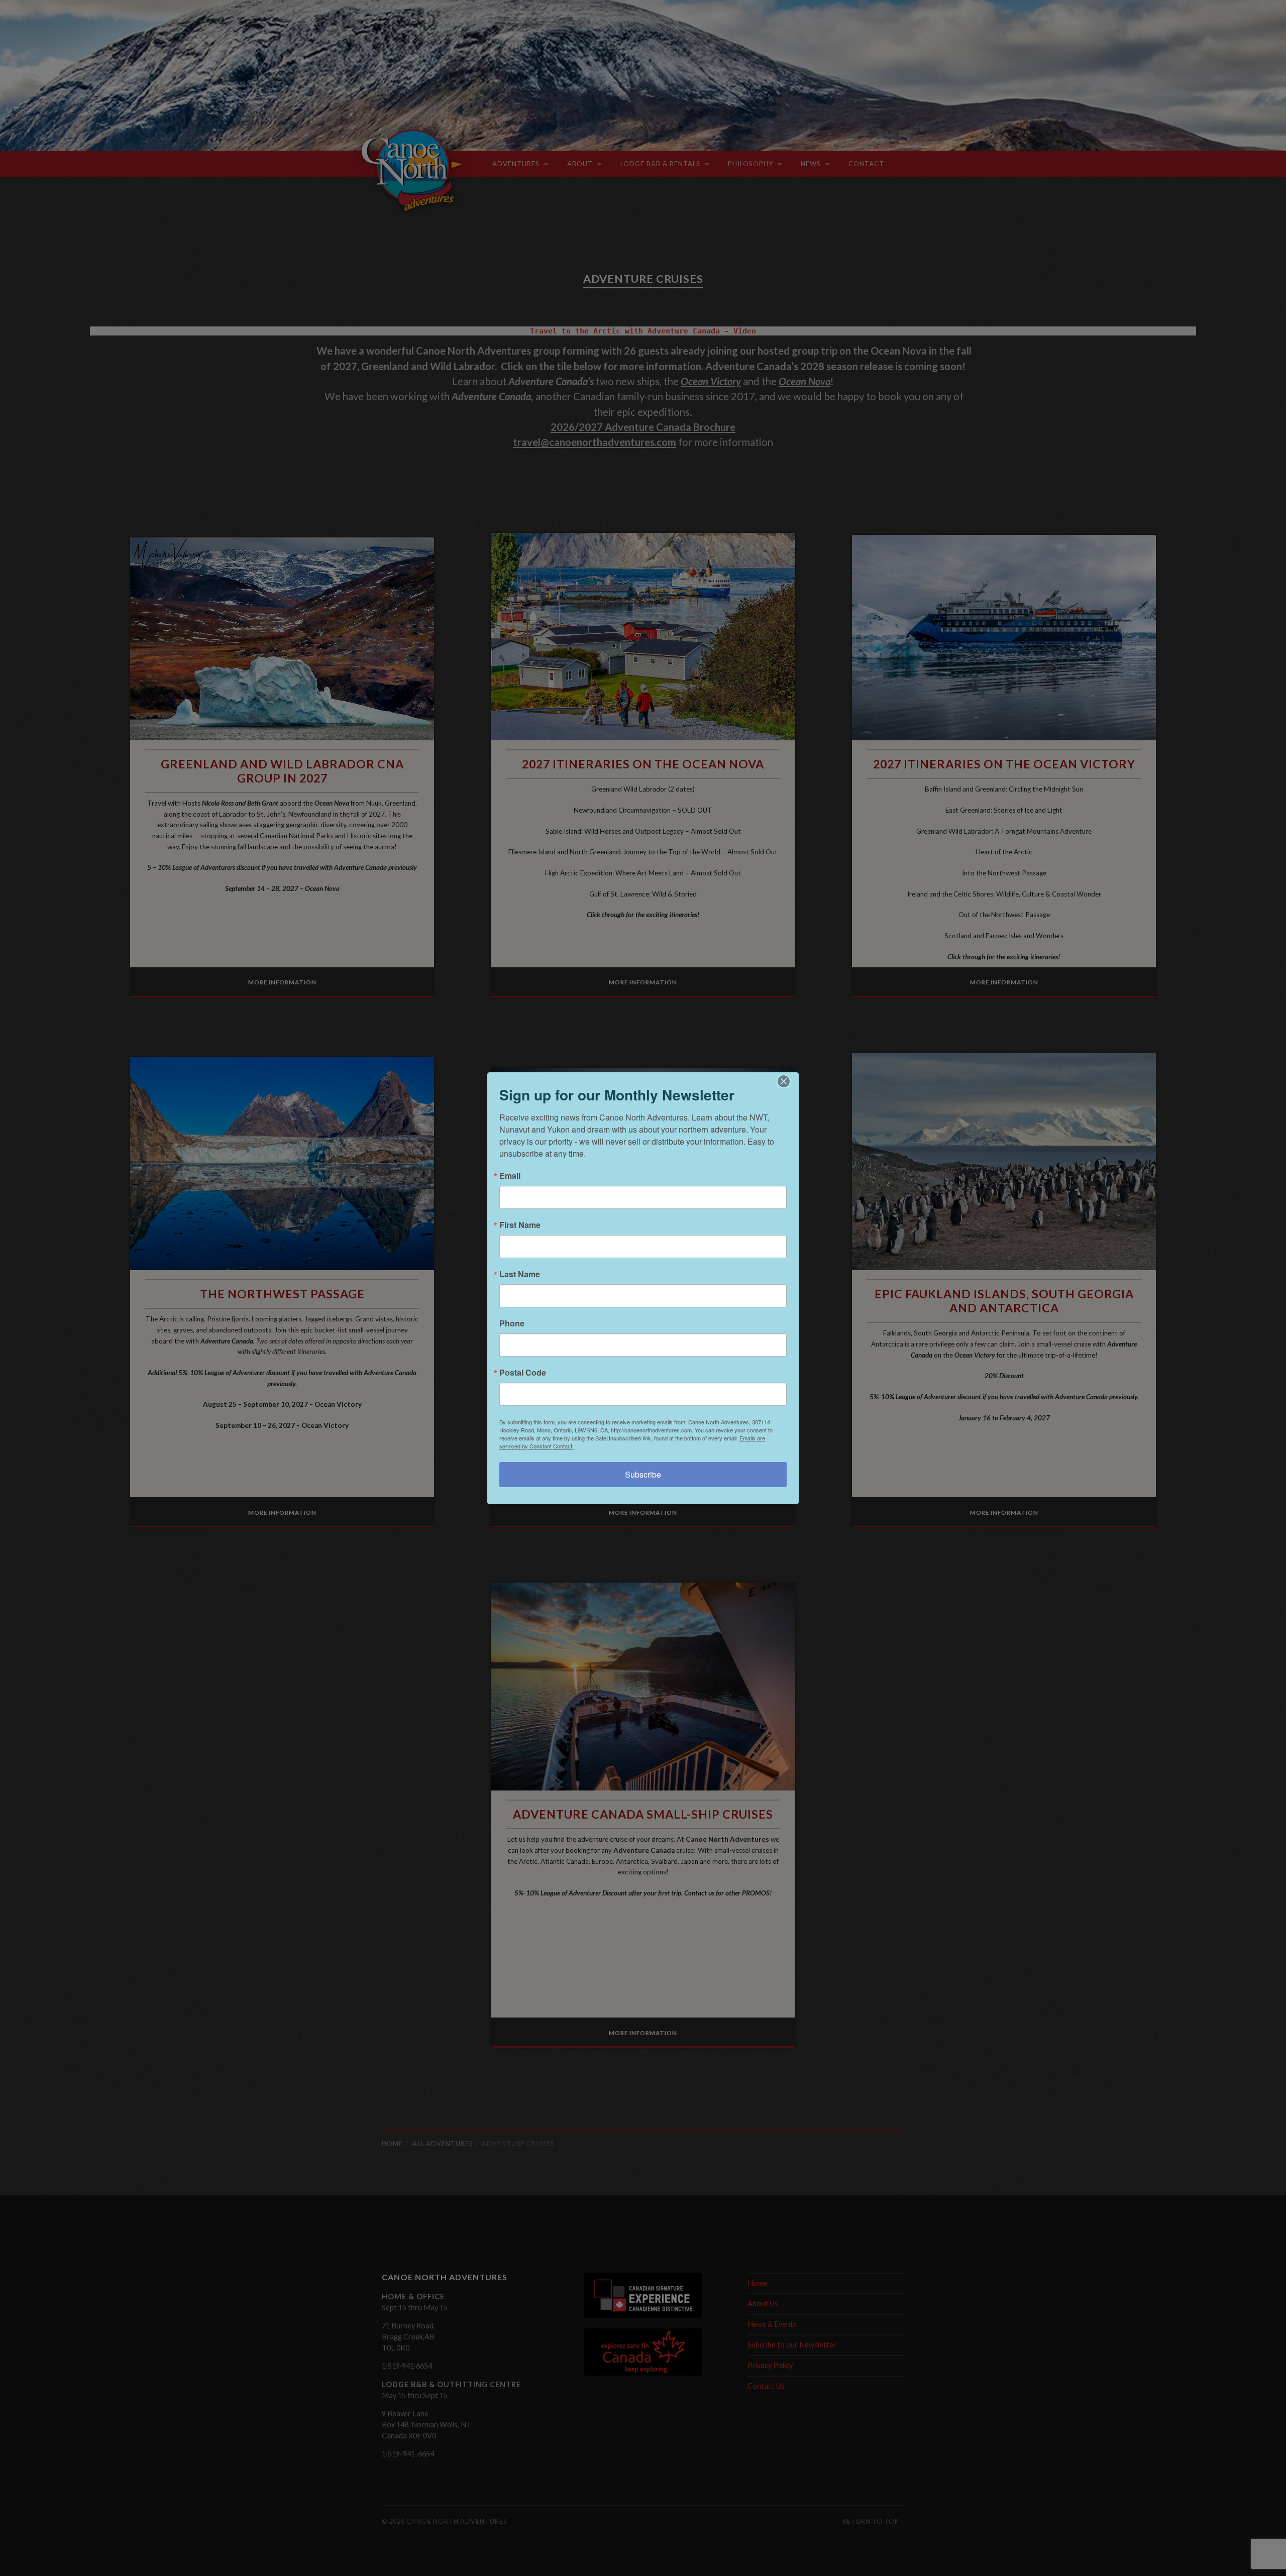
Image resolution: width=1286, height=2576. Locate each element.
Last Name (520, 1274)
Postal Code (523, 1373)
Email (510, 1176)
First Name (520, 1225)
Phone (512, 1323)
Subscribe (643, 1474)
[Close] (790, 1081)
